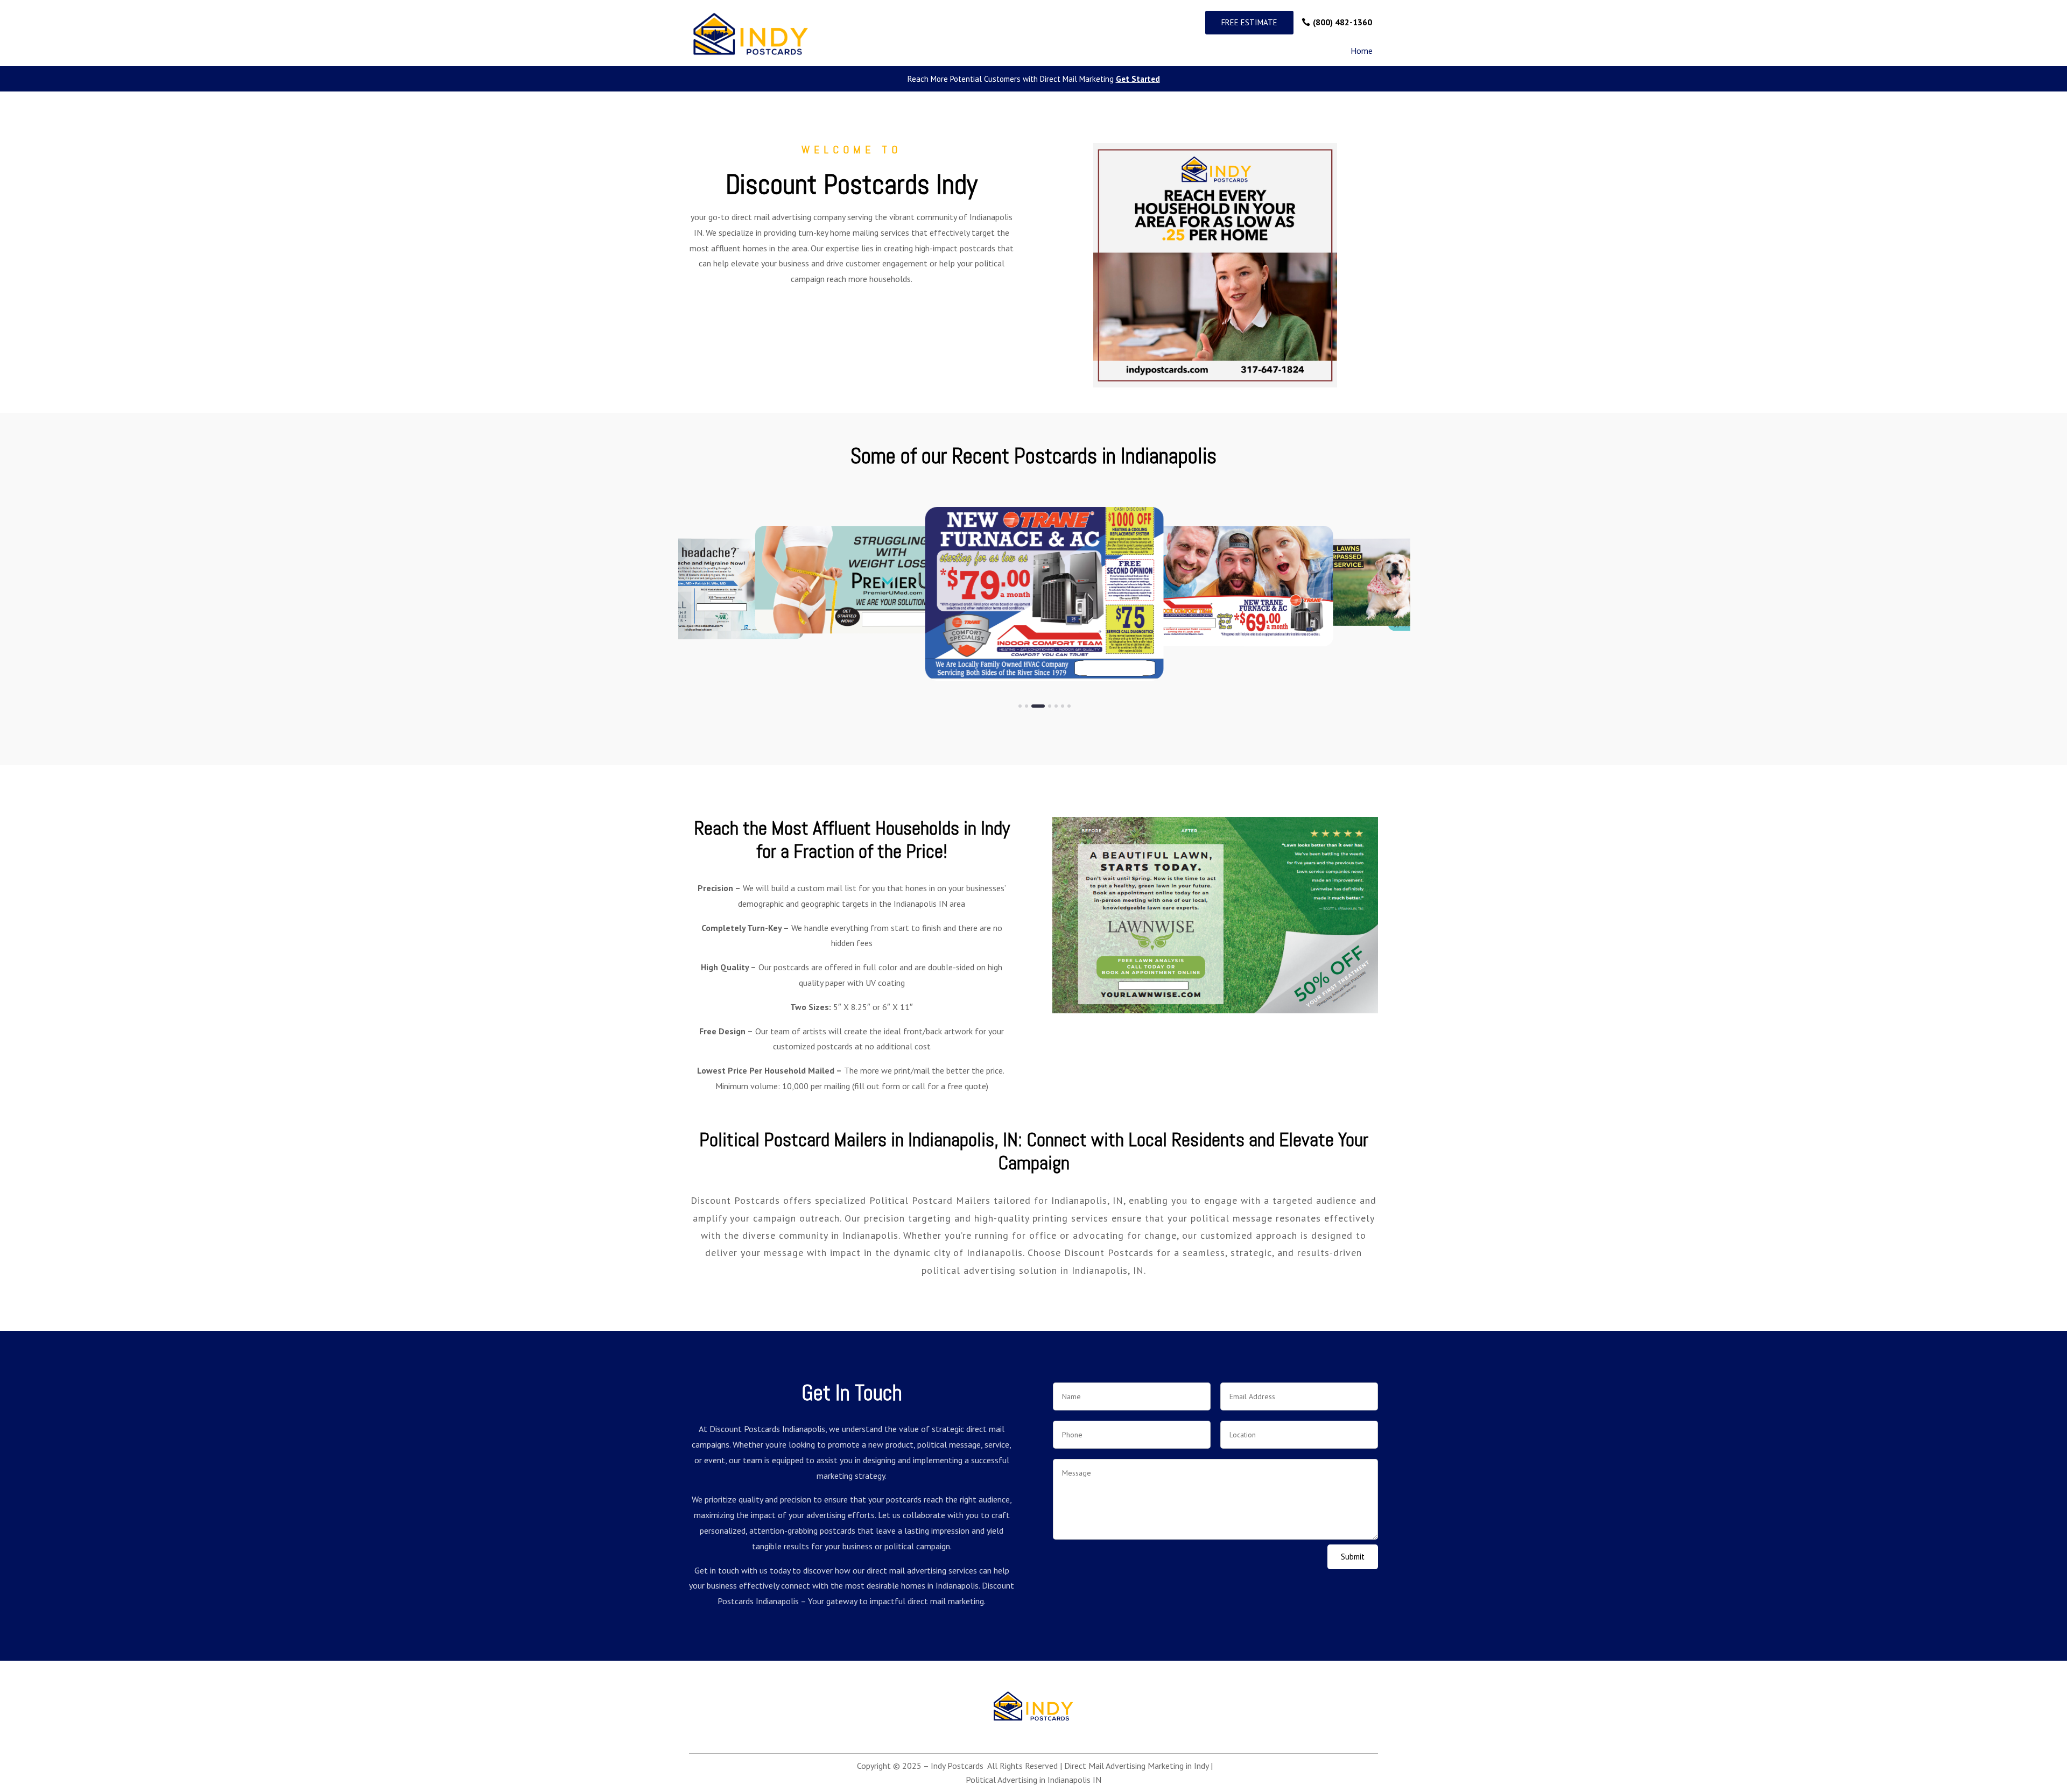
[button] (1020, 706)
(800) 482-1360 (1342, 22)
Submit (1353, 1557)
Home (1362, 51)
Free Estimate (1249, 22)
